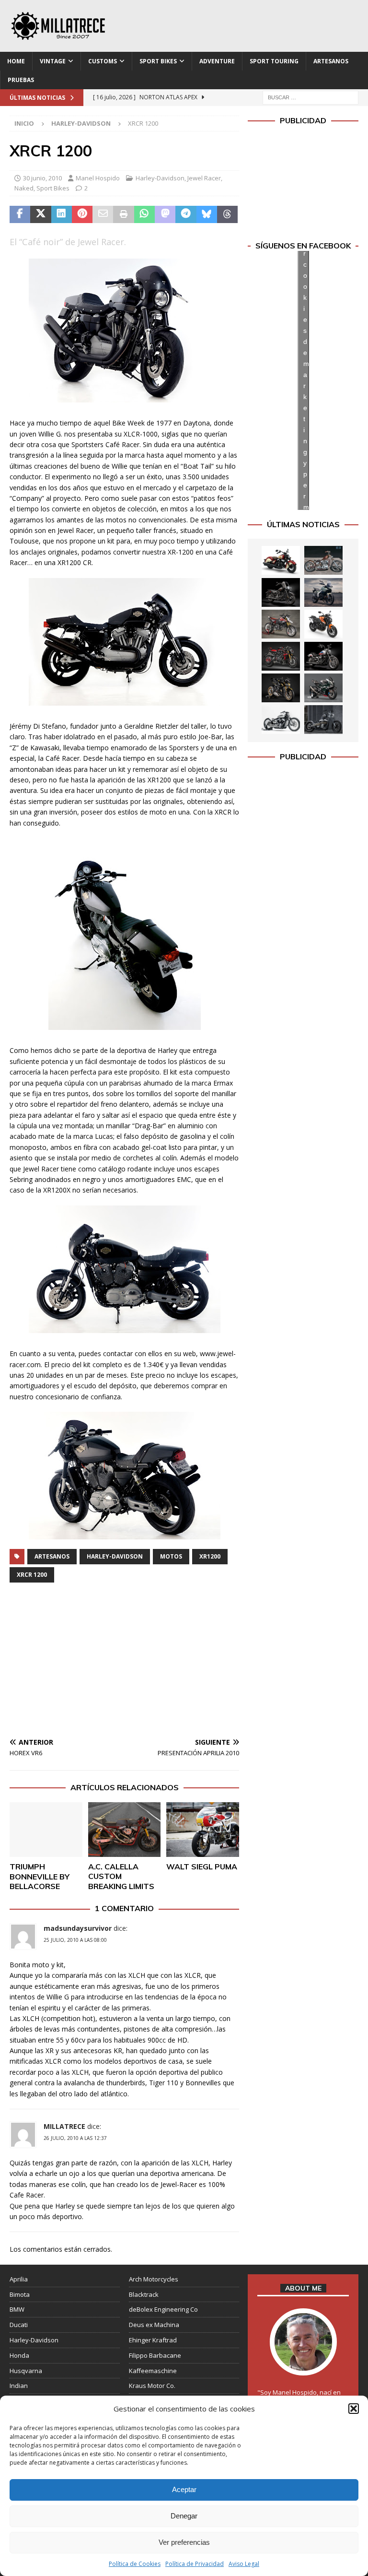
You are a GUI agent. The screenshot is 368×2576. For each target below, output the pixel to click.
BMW (17, 2309)
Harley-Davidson (160, 178)
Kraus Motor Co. (152, 2386)
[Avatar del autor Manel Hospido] (303, 2365)
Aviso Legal (244, 2564)
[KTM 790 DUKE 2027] (323, 624)
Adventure (217, 61)
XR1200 (210, 1556)
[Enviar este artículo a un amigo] (103, 214)
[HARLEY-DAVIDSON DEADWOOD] (281, 592)
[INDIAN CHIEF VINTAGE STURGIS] (281, 560)
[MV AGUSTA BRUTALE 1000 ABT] (281, 656)
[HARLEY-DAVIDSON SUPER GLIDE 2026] (323, 656)
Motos (171, 1556)
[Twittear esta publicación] (40, 214)
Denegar (184, 2516)
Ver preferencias (184, 2542)
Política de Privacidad (195, 2564)
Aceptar (184, 2489)
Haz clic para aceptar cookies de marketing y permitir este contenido (306, 380)
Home (16, 61)
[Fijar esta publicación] (82, 214)
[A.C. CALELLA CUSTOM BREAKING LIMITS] (125, 1830)
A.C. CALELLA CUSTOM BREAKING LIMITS (121, 1877)
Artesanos (331, 61)
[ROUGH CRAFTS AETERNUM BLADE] (323, 720)
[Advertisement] (124, 1662)
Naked (24, 188)
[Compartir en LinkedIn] (62, 214)
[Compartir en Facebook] (20, 214)
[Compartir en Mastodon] (165, 214)
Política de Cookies (135, 2564)
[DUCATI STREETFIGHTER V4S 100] (281, 688)
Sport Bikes (158, 61)
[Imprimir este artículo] (123, 214)
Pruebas (21, 80)
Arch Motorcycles (154, 2279)
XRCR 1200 (32, 1575)
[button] (354, 2409)
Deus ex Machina (154, 2325)
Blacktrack (144, 2294)
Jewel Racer (204, 178)
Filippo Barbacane (155, 2355)
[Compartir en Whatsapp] (144, 214)
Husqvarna (26, 2371)
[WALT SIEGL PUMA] (203, 1830)
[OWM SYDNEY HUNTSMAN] (281, 720)
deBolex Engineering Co (163, 2309)
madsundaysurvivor (78, 1928)
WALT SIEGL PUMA (202, 1867)
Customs (103, 61)
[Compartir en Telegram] (186, 214)
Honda (19, 2355)
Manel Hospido (98, 178)
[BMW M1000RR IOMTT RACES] (323, 688)
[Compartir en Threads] (227, 214)
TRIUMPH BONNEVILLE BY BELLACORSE (40, 1877)
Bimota (20, 2294)
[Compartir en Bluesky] (207, 214)
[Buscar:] (310, 97)
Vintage (53, 61)
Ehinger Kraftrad (153, 2340)
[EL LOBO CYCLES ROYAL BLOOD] (323, 560)
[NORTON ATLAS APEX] (323, 592)
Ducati (19, 2325)
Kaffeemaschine (153, 2371)
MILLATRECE (64, 2126)
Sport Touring (274, 61)
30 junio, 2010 (42, 178)
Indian (19, 2386)
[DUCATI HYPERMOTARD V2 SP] (281, 624)
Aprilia (19, 2279)
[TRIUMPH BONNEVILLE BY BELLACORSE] (46, 1830)
